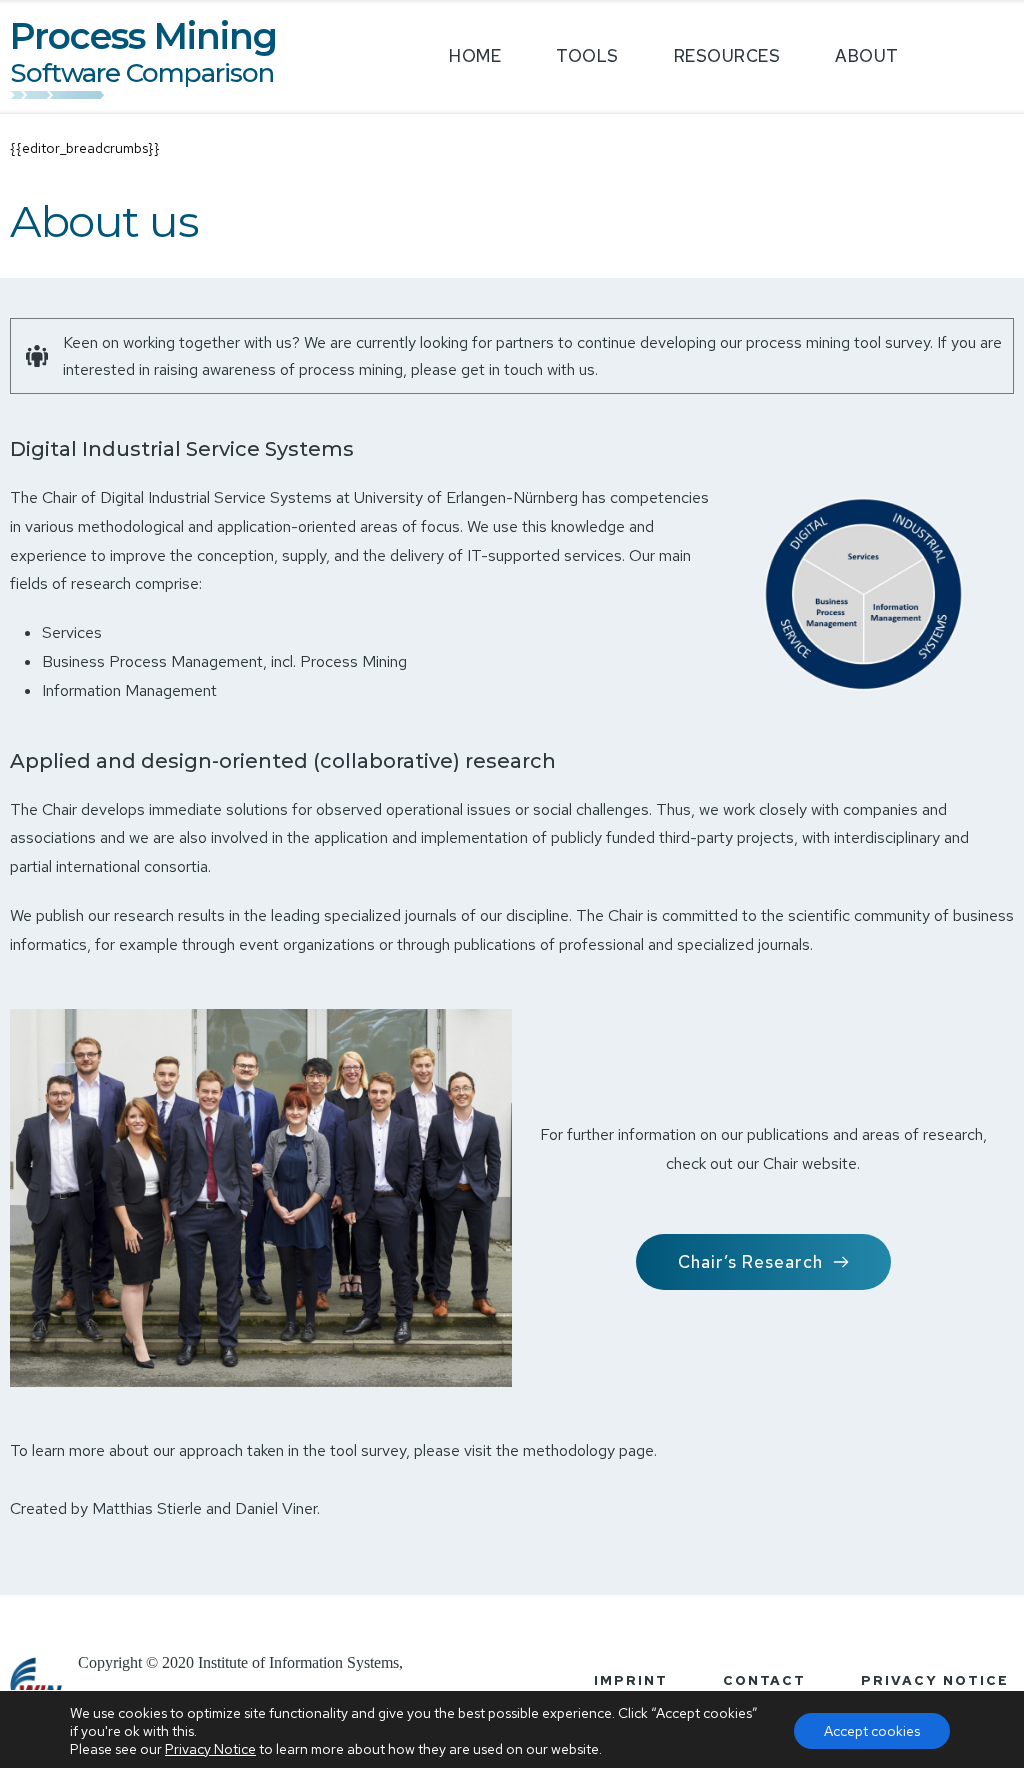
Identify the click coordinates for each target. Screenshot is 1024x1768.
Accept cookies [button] (872, 1731)
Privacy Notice (210, 1749)
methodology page (588, 1450)
